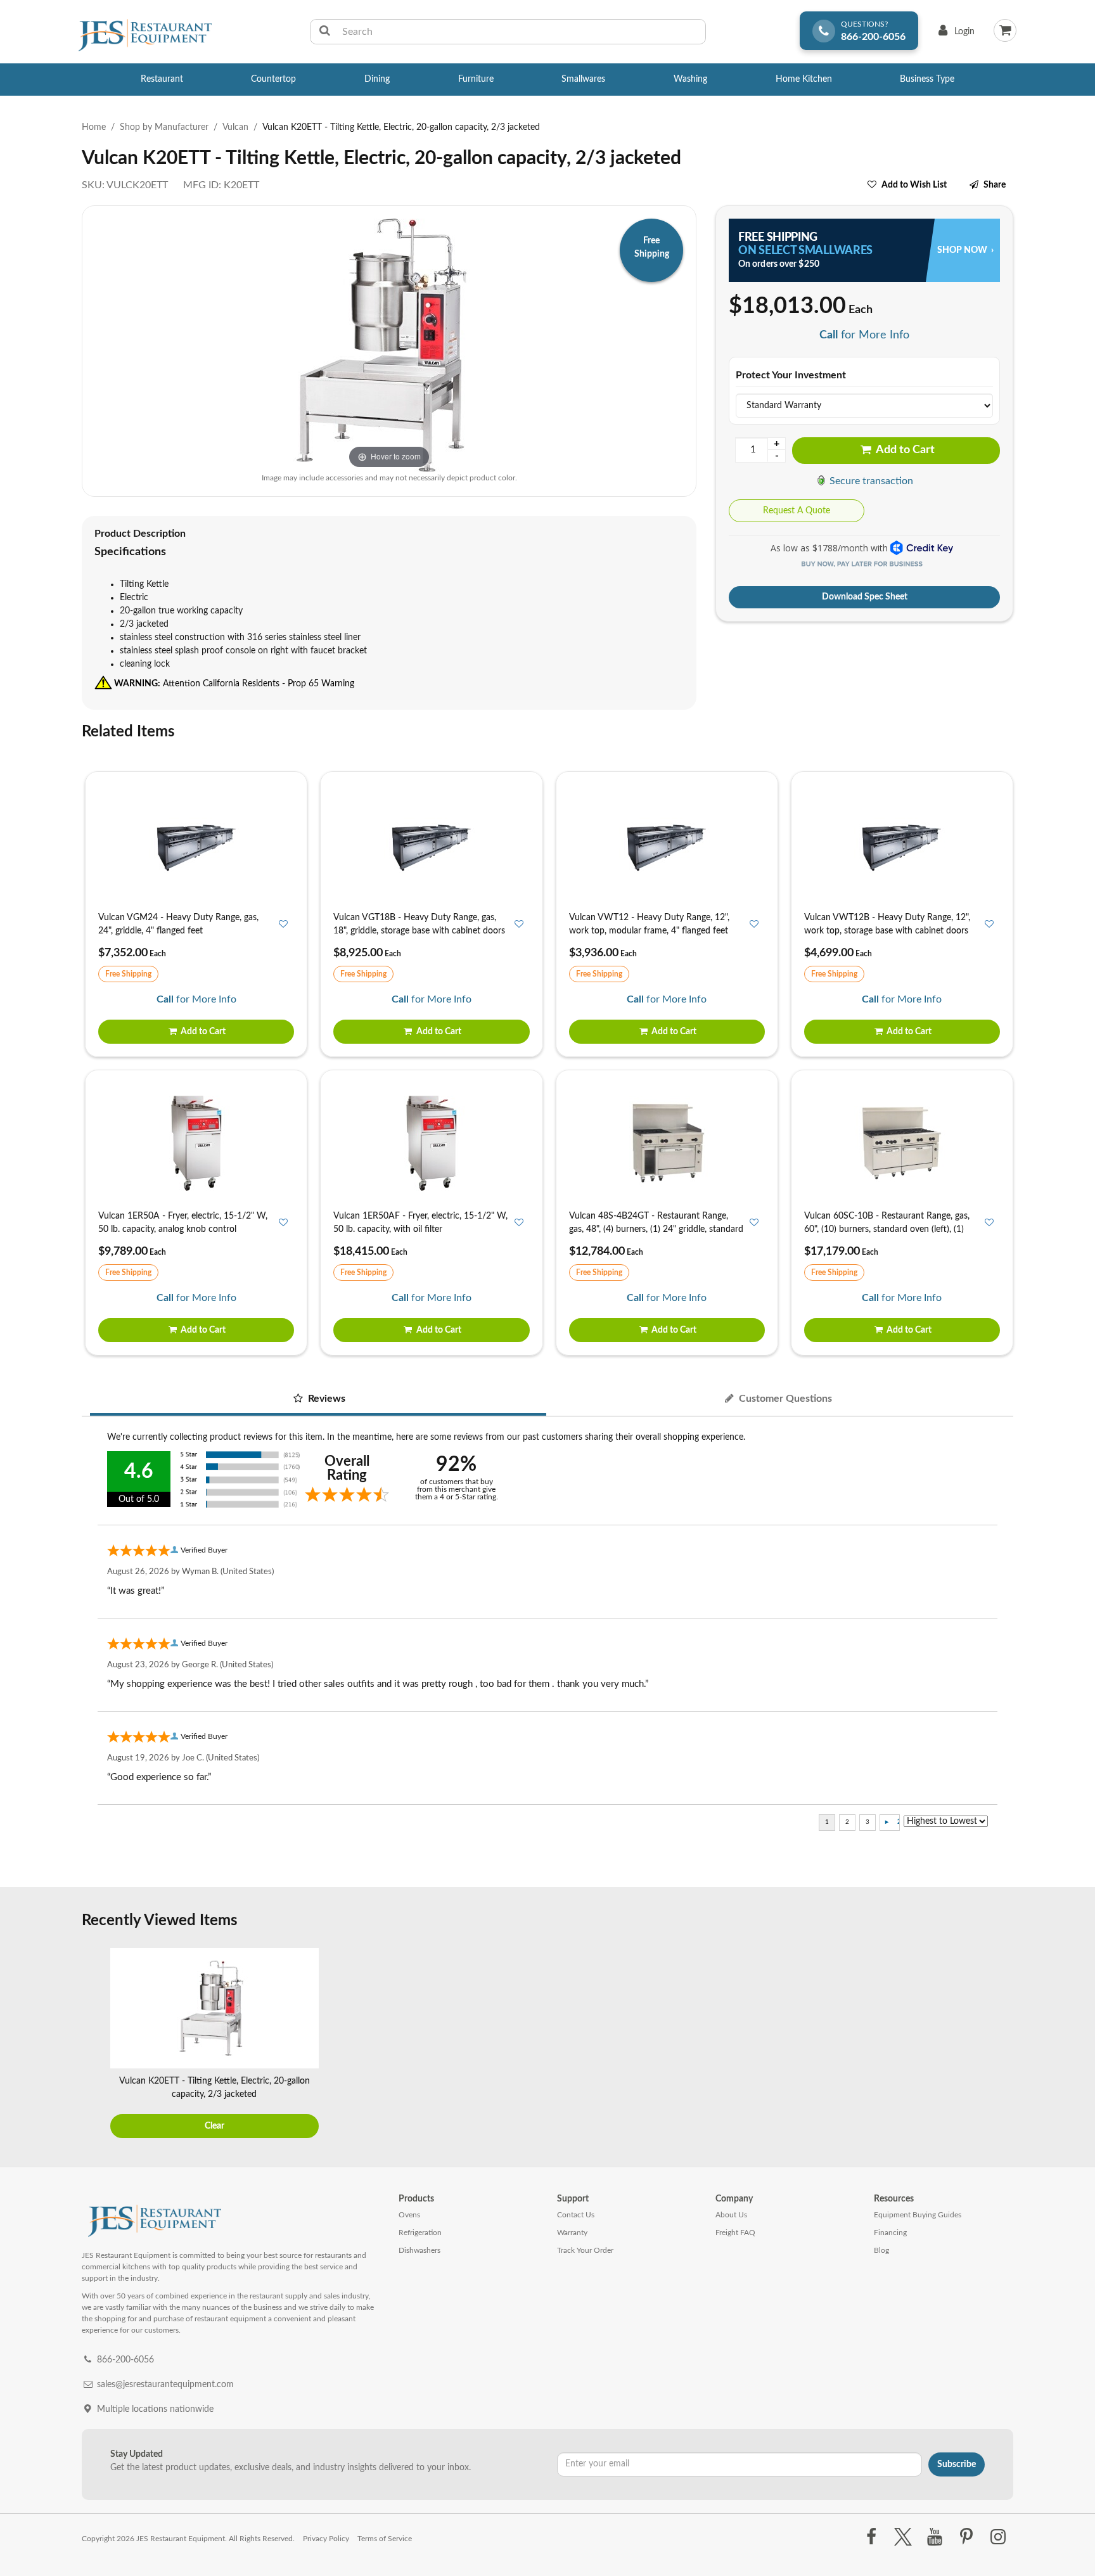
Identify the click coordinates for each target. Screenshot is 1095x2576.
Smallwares (583, 79)
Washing (690, 79)
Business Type (927, 79)
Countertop (273, 79)
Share (995, 185)
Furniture (476, 79)
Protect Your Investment (791, 375)
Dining (377, 79)
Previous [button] (94, 2044)
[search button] (325, 32)
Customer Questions (784, 1399)
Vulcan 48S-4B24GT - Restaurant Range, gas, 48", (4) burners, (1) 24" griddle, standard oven (656, 1229)
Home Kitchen (804, 79)
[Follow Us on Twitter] (903, 2537)
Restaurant (162, 79)
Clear (215, 2126)
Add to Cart (904, 450)
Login (954, 35)
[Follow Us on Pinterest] (967, 2537)
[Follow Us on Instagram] (998, 2537)
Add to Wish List (914, 185)
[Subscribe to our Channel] (934, 2537)
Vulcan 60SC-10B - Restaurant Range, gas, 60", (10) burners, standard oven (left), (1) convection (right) (887, 1229)
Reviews (325, 1399)
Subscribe (957, 2464)
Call (829, 335)
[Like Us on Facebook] (871, 2537)
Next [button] (1001, 2044)
